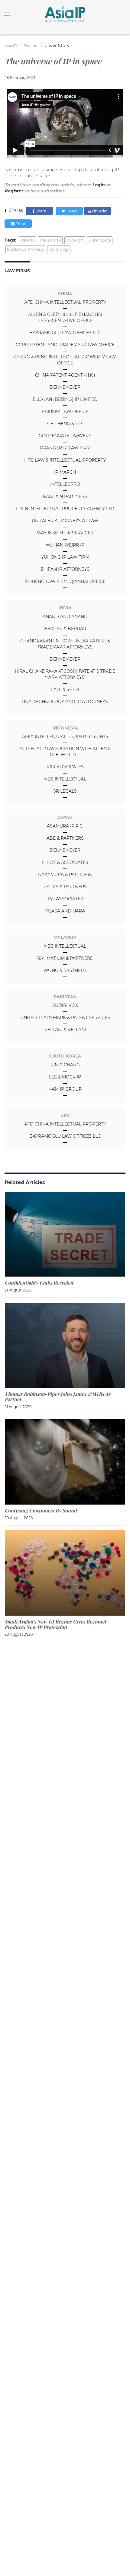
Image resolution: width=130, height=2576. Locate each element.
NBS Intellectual (65, 779)
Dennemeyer (65, 387)
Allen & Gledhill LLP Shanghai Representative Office (65, 317)
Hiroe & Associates (65, 862)
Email (20, 224)
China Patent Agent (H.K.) (65, 375)
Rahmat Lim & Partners (65, 958)
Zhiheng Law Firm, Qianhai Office (65, 581)
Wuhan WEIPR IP (65, 545)
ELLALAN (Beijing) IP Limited (65, 399)
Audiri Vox (65, 1005)
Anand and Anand (65, 617)
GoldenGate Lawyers (65, 436)
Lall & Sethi (65, 689)
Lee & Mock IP (65, 1077)
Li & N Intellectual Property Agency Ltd (65, 509)
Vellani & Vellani (65, 1030)
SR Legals (65, 791)
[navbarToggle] (7, 14)
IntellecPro (65, 484)
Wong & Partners (65, 970)
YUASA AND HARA (65, 911)
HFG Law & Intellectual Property (65, 460)
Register (14, 191)
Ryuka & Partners (65, 887)
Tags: (10, 240)
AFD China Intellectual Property (65, 302)
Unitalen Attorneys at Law (65, 521)
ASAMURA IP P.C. (65, 826)
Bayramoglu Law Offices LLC (65, 333)
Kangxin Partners (65, 496)
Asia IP (11, 46)
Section (31, 46)
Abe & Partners (65, 838)
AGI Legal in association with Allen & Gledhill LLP (65, 752)
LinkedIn (99, 211)
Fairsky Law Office (65, 411)
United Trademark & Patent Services (65, 1017)
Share (40, 211)
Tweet (71, 211)
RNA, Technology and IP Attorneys (65, 702)
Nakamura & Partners (65, 875)
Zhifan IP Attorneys (65, 569)
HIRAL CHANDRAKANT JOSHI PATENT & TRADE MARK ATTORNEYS (65, 674)
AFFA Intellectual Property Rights (65, 736)
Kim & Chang (65, 1065)
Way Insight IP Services (65, 533)
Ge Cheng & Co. (65, 424)
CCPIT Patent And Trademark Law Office (65, 345)
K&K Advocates (65, 767)
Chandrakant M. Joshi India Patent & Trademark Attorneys (65, 644)
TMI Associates (65, 899)
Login (98, 185)
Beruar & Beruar (65, 629)
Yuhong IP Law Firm (65, 557)
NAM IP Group (65, 1089)
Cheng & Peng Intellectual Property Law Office (65, 360)
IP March (65, 472)
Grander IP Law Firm (65, 448)
